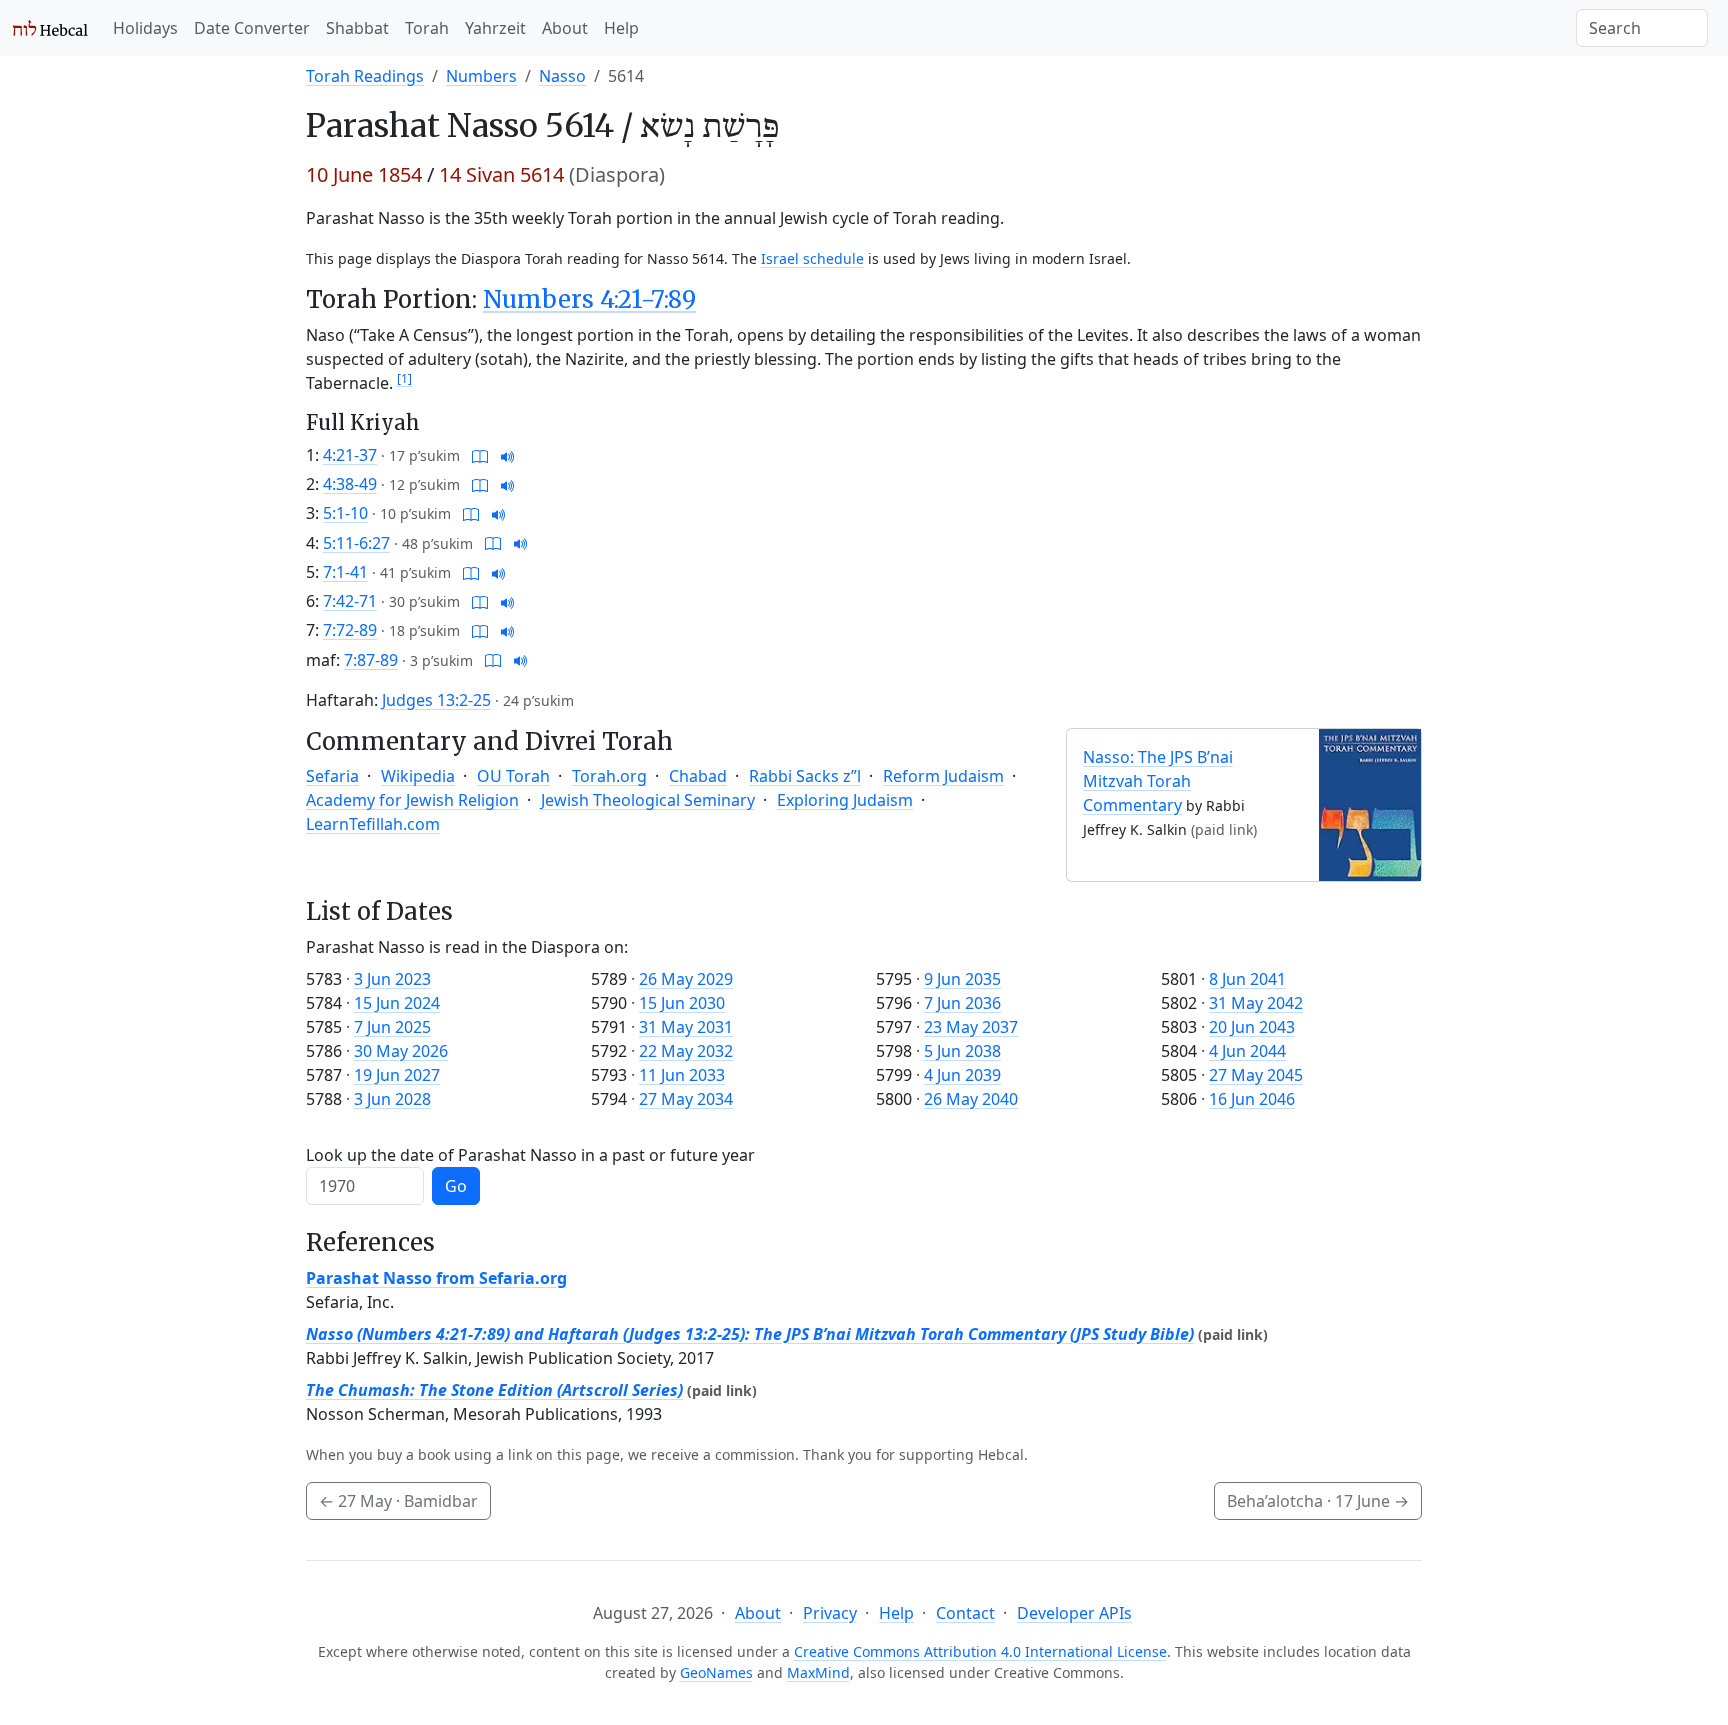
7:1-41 (345, 572)
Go (456, 1186)
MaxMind (818, 1672)
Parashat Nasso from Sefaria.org (436, 1278)
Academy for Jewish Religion (412, 800)
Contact (965, 1613)
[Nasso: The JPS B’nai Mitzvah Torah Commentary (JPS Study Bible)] (1370, 803)
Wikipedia (418, 776)
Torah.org (609, 776)
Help (621, 28)
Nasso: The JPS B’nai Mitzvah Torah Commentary (1158, 781)
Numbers (481, 76)
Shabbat (357, 28)
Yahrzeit (495, 28)
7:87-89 (371, 660)
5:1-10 (345, 513)
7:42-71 (350, 601)
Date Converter (252, 28)
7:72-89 (350, 630)
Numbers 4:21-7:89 (589, 299)
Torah (427, 28)
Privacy (830, 1613)
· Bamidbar (398, 1501)
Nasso (562, 76)
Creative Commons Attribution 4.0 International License (980, 1651)
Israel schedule (812, 258)
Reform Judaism (943, 776)
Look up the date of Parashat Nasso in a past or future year (530, 1155)
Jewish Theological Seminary (648, 800)
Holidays (145, 28)
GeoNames (716, 1672)
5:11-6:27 (356, 543)
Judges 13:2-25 (436, 700)
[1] (404, 378)
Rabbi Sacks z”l (805, 776)
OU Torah (513, 776)
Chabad (698, 776)
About (565, 28)
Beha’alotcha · (1318, 1501)
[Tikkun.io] (480, 455)
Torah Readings (365, 76)
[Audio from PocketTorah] (508, 455)
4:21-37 (350, 455)
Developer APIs (1074, 1613)
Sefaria (332, 776)
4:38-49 (350, 484)
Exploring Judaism (845, 800)
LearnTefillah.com (373, 824)
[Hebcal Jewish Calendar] (50, 28)
